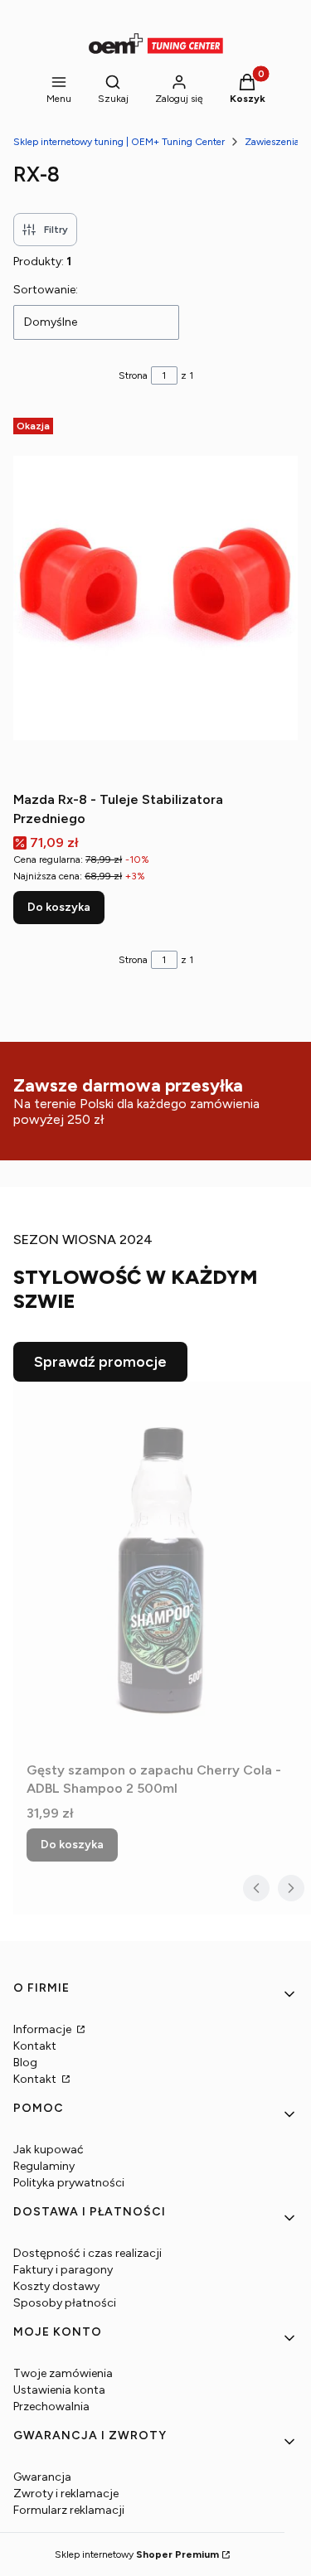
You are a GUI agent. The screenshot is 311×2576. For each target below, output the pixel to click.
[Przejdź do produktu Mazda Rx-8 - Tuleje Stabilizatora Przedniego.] (155, 598)
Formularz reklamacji (69, 2510)
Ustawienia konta (59, 2390)
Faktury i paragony (63, 2270)
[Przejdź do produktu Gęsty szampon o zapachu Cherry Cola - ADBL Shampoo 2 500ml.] (162, 1568)
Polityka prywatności (69, 2183)
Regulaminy (44, 2166)
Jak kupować (49, 2150)
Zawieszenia (272, 142)
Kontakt (35, 2046)
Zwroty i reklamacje (66, 2494)
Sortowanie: (46, 290)
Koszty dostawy (56, 2286)
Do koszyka (59, 907)
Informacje (44, 2029)
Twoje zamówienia (63, 2373)
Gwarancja (42, 2477)
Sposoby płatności (65, 2303)
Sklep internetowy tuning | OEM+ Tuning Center (119, 142)
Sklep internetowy (137, 2554)
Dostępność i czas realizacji (87, 2253)
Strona (133, 375)
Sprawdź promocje (100, 1362)
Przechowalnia (51, 2407)
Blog (25, 2063)
